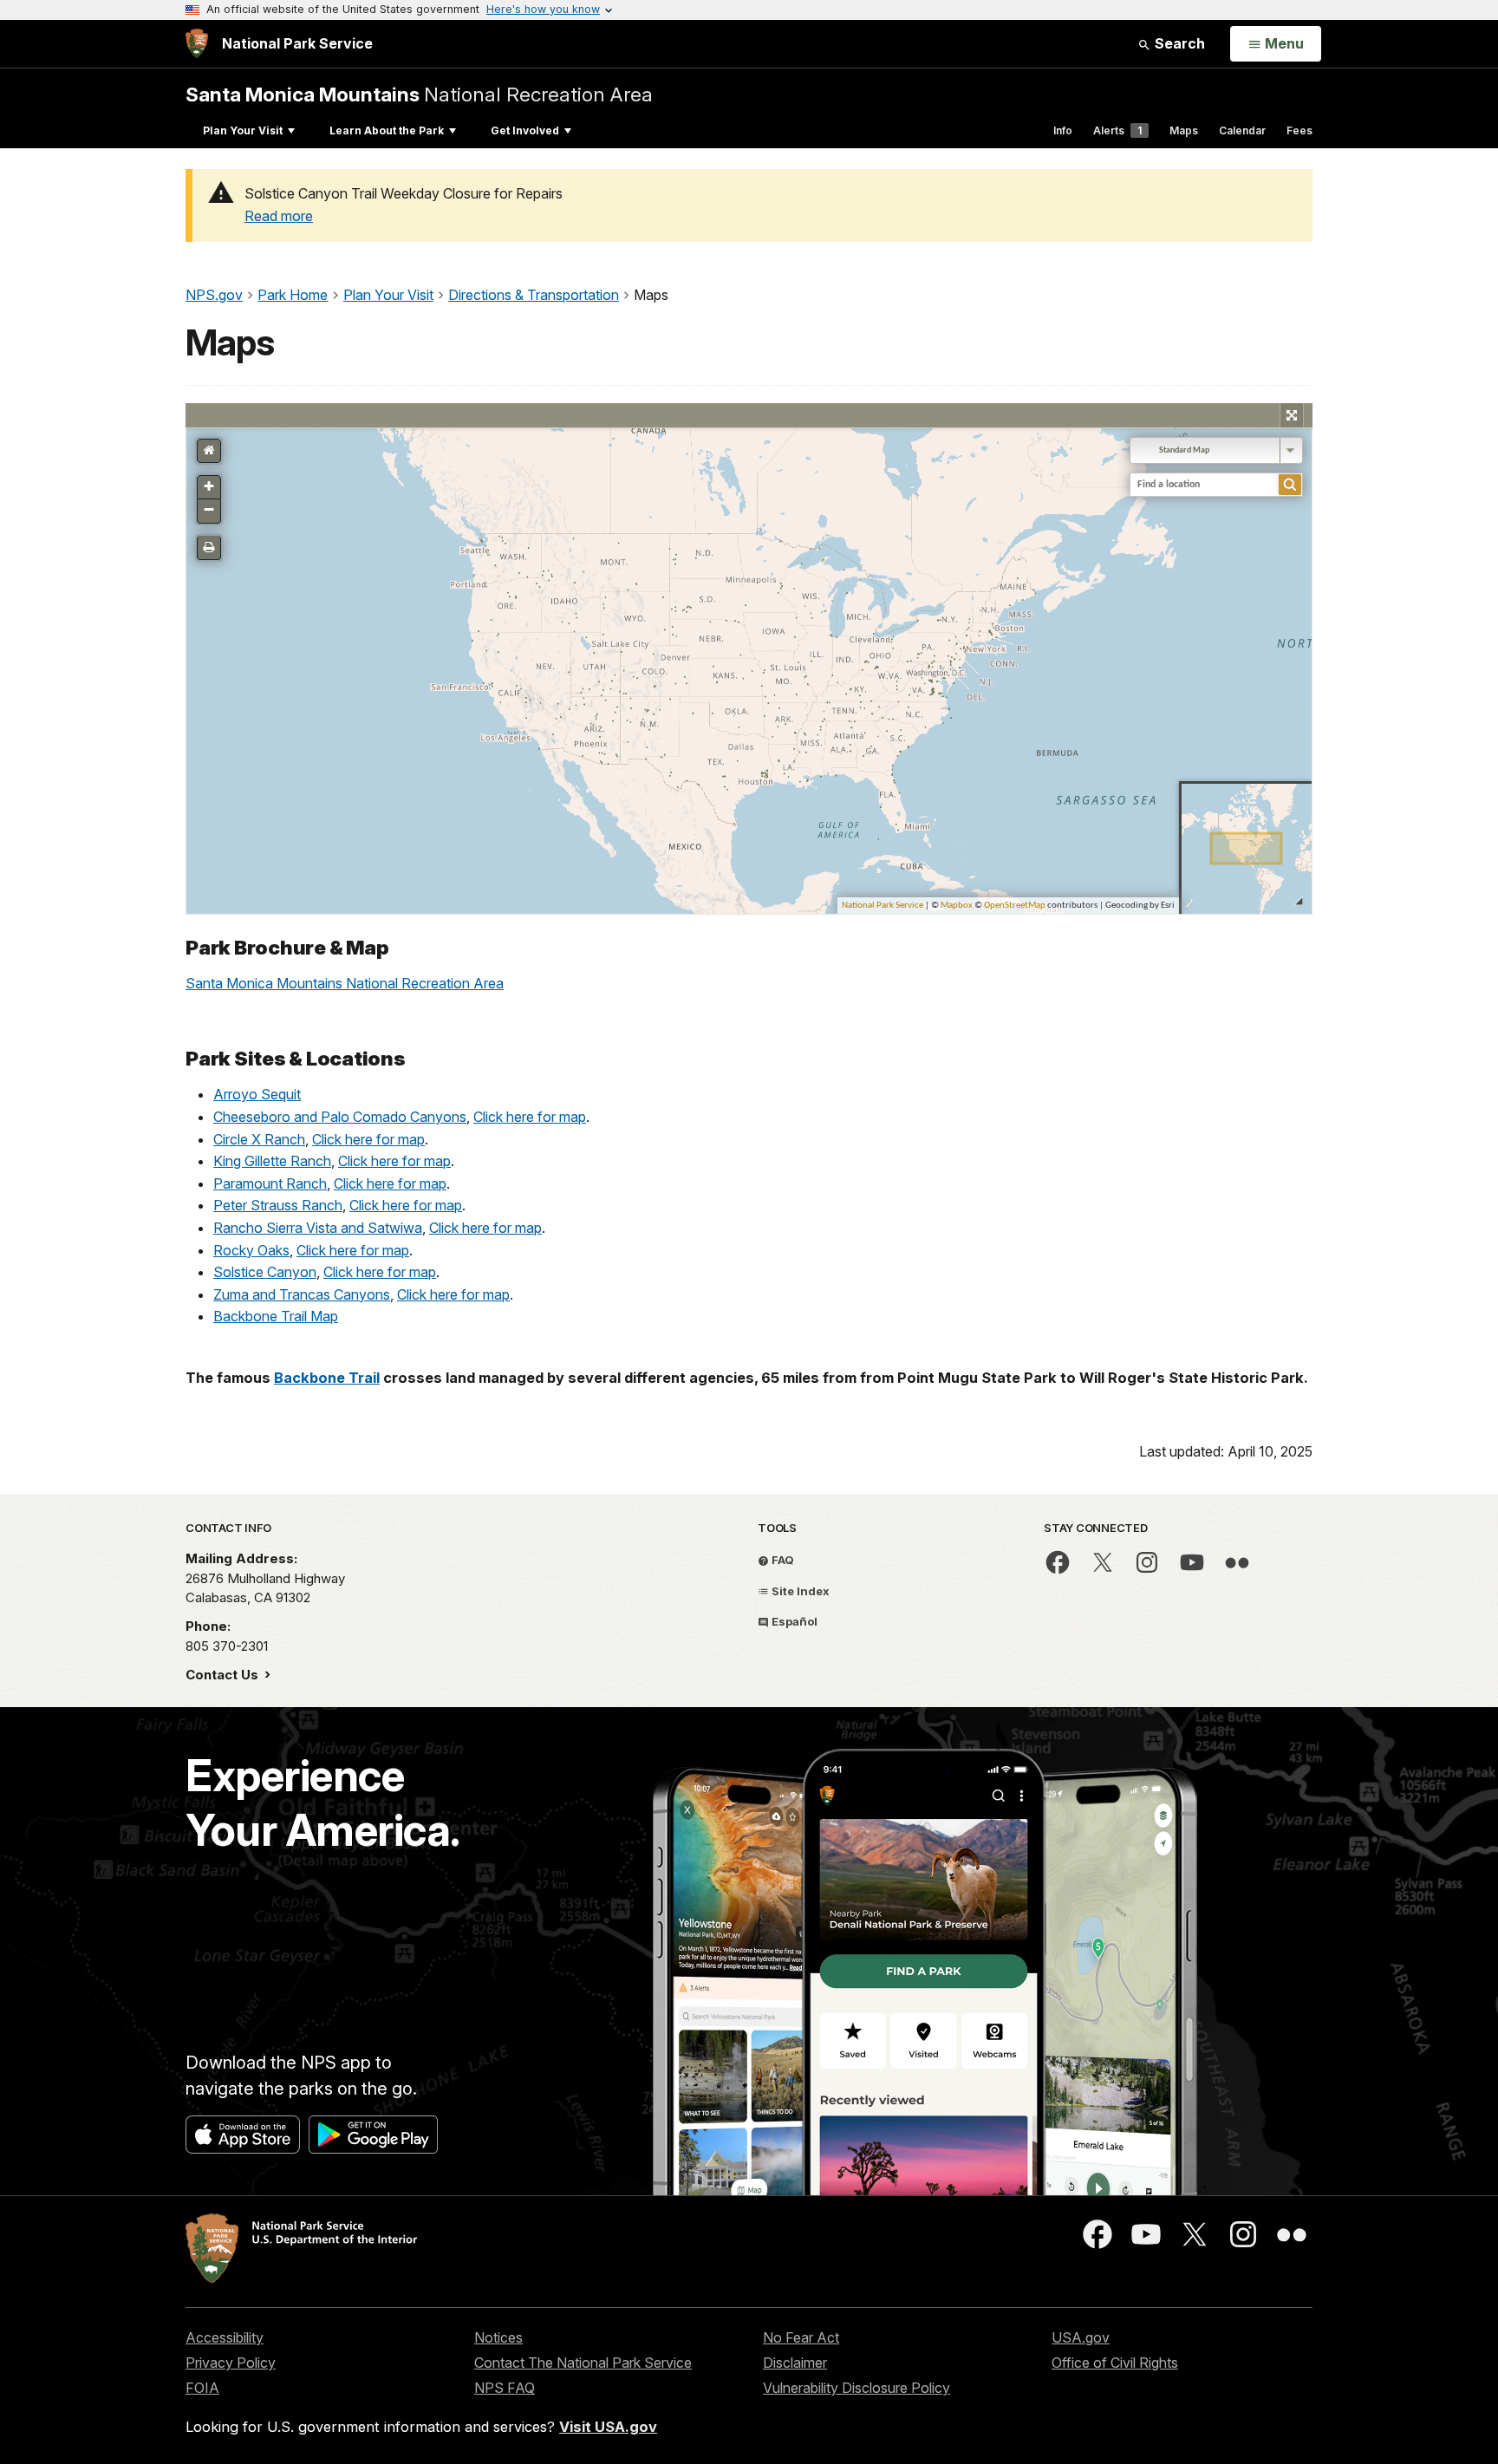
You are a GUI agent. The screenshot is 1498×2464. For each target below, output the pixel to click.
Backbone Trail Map (276, 1316)
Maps (1184, 130)
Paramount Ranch (270, 1183)
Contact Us (224, 1675)
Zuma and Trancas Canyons (302, 1294)
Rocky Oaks (251, 1250)
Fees (1299, 130)
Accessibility (225, 2337)
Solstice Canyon (265, 1272)
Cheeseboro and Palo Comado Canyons (340, 1117)
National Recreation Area (419, 94)
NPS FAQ (505, 2388)
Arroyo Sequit (257, 1094)
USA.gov (1081, 2337)
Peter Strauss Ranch (278, 1205)
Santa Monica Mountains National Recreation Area (345, 983)
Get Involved (525, 130)
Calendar (1242, 130)
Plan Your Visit (243, 130)
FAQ (782, 1560)
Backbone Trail (327, 1378)
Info (1063, 130)
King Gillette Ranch (272, 1161)
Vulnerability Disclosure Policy (856, 2388)
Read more (279, 216)
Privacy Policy (231, 2363)
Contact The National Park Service (583, 2363)
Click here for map (530, 1117)
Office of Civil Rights (1115, 2363)
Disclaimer (795, 2363)
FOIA (202, 2388)
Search (1178, 43)
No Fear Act (801, 2337)
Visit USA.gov (608, 2427)
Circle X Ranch (259, 1139)
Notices (498, 2337)
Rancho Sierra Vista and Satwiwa (318, 1228)
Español (793, 1621)
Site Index (799, 1591)
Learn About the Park (387, 130)
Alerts (1117, 130)
